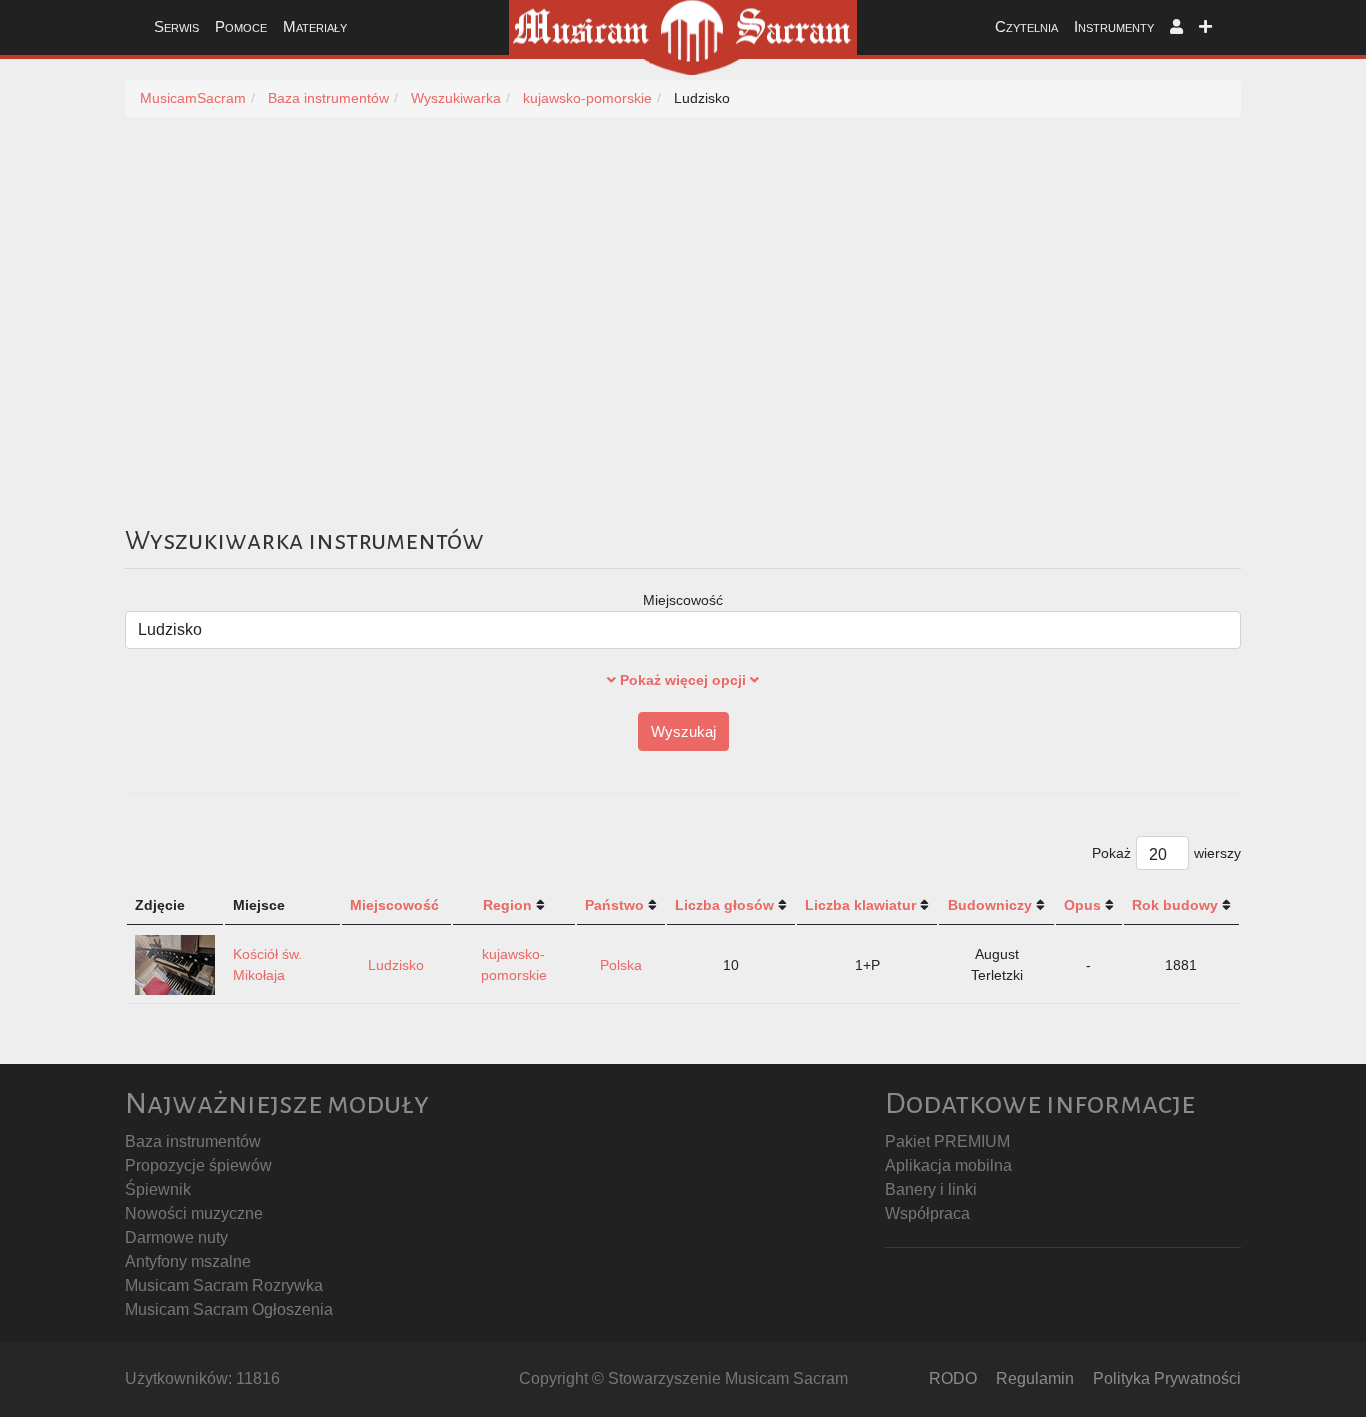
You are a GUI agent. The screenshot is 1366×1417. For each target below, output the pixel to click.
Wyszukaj (683, 731)
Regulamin (1035, 1378)
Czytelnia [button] (1026, 26)
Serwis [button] (176, 26)
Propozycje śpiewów (198, 1165)
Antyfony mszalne (188, 1261)
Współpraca (927, 1213)
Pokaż (1111, 853)
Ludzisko (396, 965)
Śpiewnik (158, 1189)
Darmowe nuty (176, 1237)
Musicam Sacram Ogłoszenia (229, 1309)
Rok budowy (1175, 905)
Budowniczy (990, 905)
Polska (621, 965)
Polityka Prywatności (1167, 1378)
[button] (1176, 27)
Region (507, 905)
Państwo (614, 905)
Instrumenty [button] (1114, 26)
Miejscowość (683, 600)
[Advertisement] (725, 343)
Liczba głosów (724, 905)
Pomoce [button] (241, 26)
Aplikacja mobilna (948, 1165)
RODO (953, 1378)
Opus (1082, 905)
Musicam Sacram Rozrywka (224, 1285)
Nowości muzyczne (194, 1213)
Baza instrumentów (193, 1141)
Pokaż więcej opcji (683, 680)
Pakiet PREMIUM (947, 1141)
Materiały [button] (315, 26)
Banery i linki (931, 1189)
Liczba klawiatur (860, 905)
